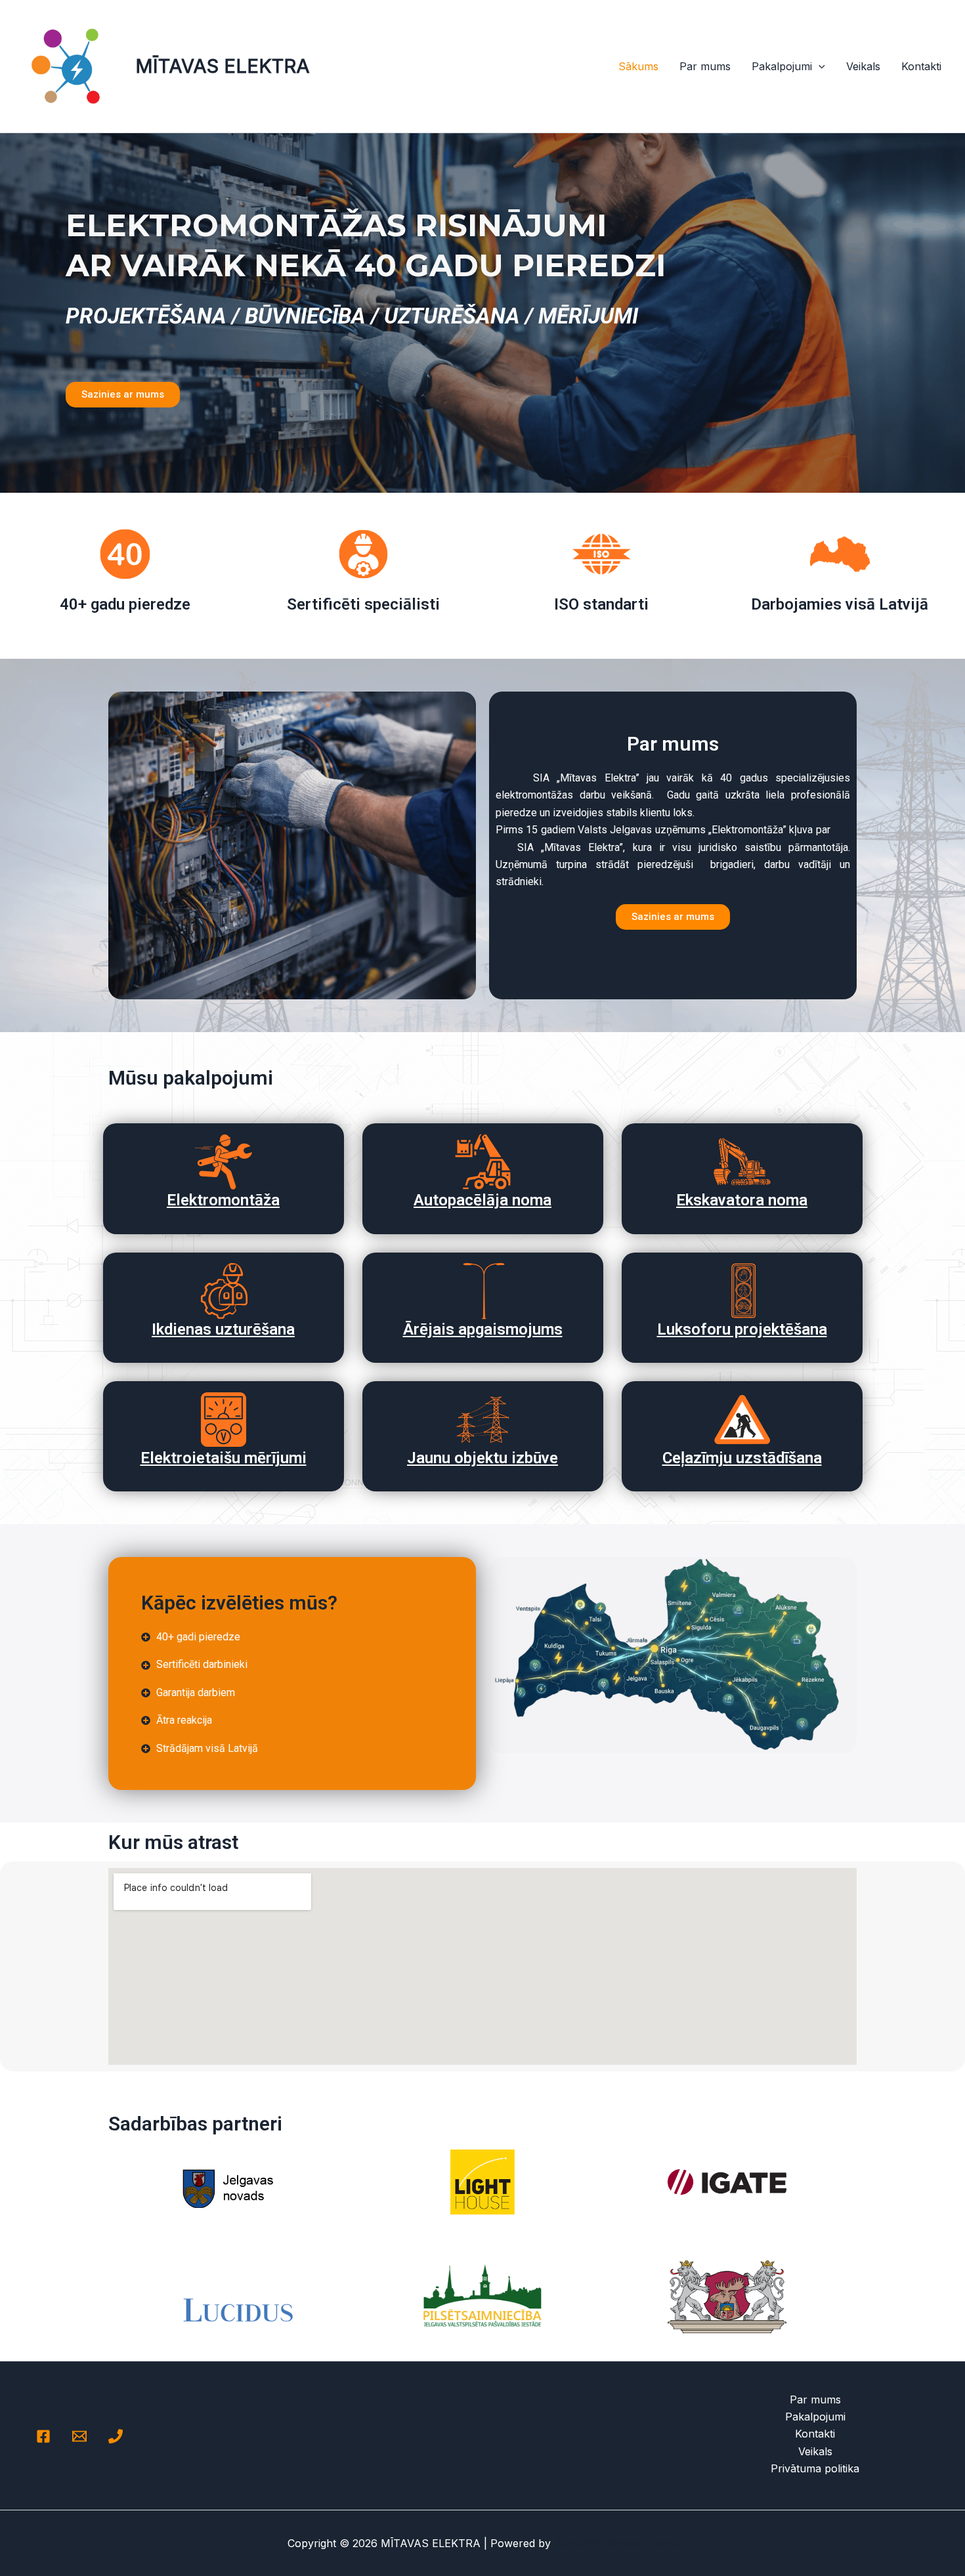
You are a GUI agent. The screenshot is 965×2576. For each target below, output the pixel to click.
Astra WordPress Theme (616, 2543)
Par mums (705, 66)
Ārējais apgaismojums (483, 1329)
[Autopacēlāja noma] (483, 1162)
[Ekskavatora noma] (742, 1162)
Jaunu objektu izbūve (482, 1458)
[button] (819, 66)
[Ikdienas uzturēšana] (224, 1291)
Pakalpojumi (782, 66)
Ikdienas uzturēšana (223, 1329)
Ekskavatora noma (742, 1200)
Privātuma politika (815, 2468)
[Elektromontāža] (224, 1162)
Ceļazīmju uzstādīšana (742, 1458)
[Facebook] (43, 2436)
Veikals (863, 66)
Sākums (638, 66)
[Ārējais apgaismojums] (483, 1291)
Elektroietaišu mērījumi (224, 1458)
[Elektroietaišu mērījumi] (224, 1420)
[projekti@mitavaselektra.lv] (79, 2436)
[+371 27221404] (116, 2436)
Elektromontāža (223, 1200)
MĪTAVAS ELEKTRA (223, 66)
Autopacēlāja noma (482, 1200)
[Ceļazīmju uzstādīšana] (742, 1420)
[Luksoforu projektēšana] (742, 1291)
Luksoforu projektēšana (742, 1329)
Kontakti (921, 66)
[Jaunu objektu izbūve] (483, 1420)
